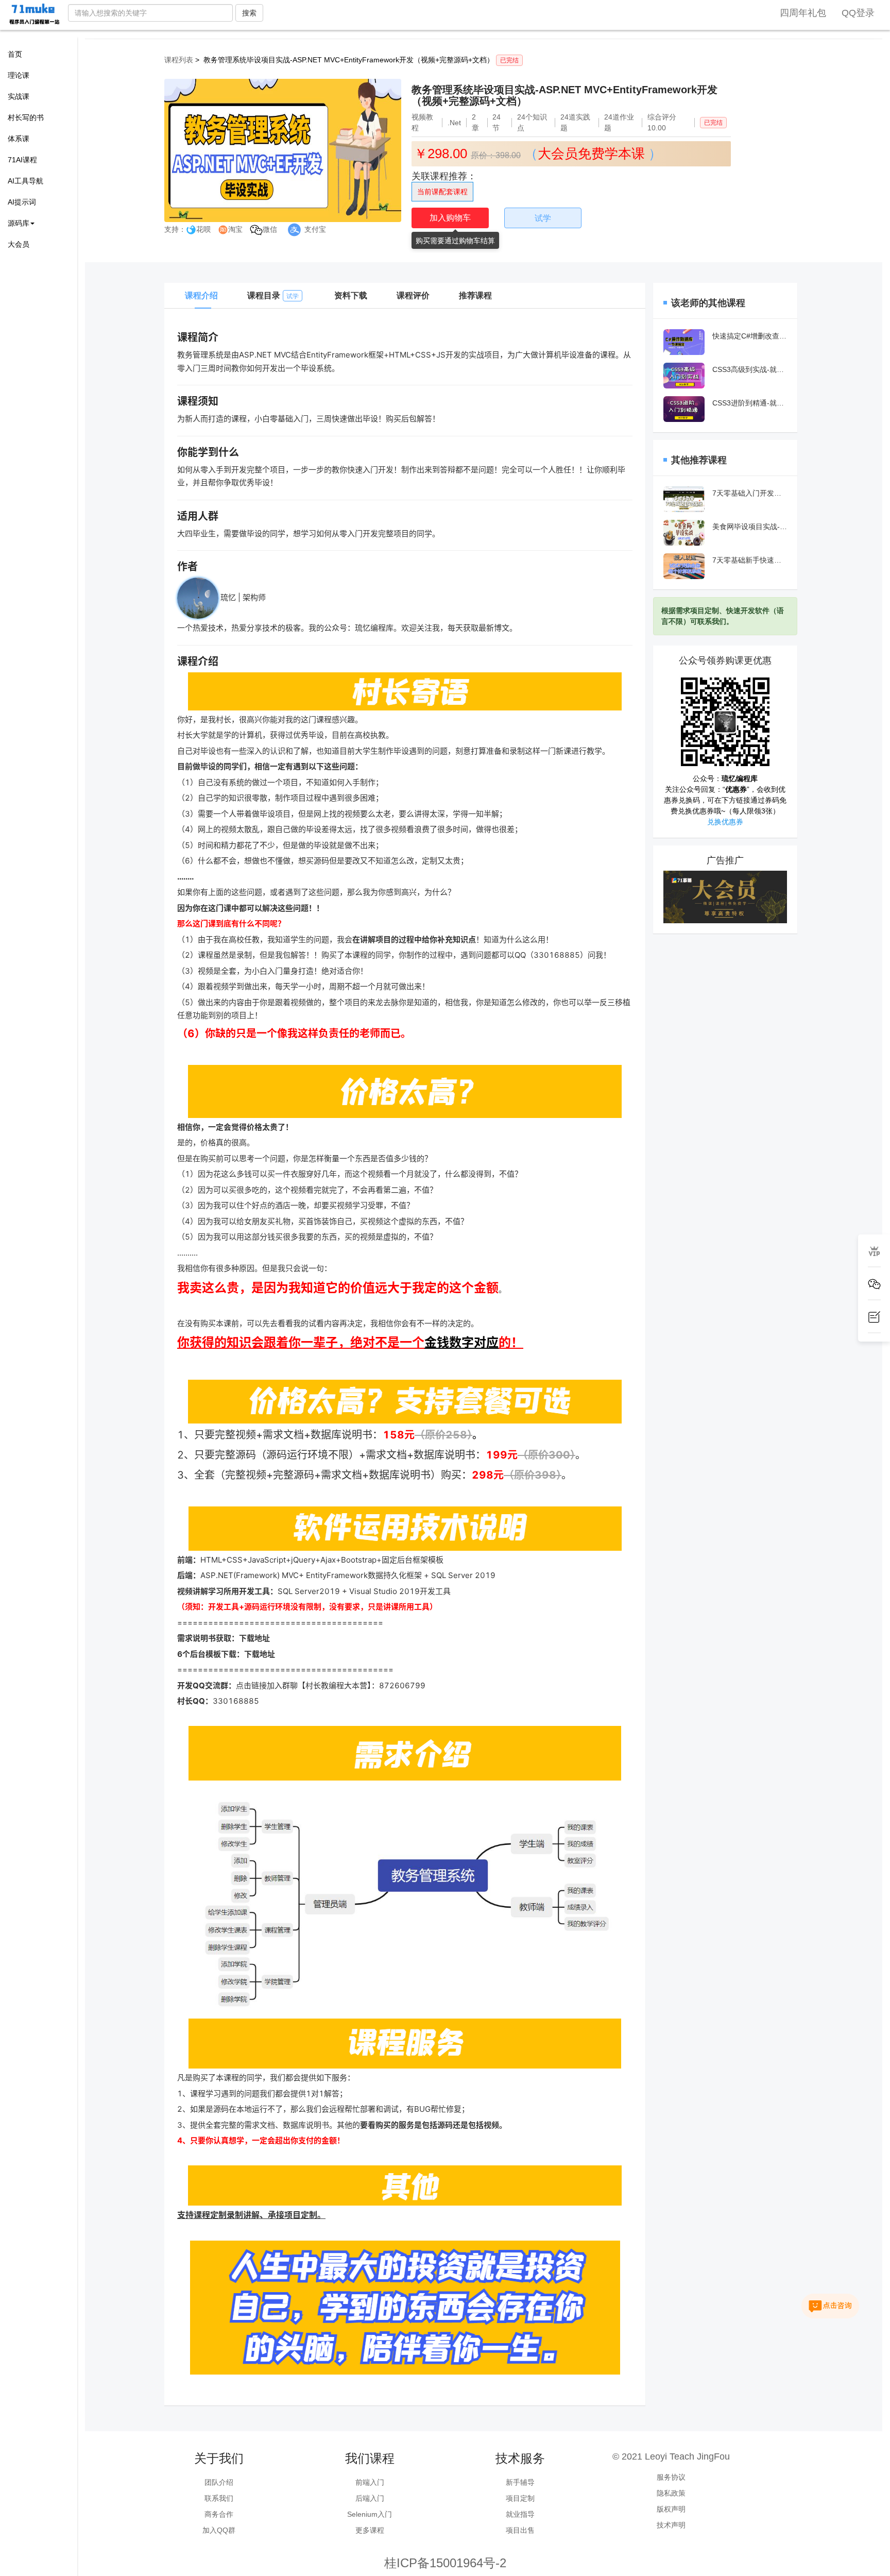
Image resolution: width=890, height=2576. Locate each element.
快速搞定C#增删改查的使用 (750, 336)
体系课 (19, 139)
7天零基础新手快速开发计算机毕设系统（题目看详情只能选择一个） (750, 560)
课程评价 (413, 295)
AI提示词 (22, 202)
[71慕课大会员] (725, 896)
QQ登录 (858, 13)
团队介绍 (219, 2482)
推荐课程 (475, 295)
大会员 (19, 244)
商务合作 (219, 2514)
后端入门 (370, 2498)
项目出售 (520, 2530)
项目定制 (520, 2498)
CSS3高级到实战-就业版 (750, 369)
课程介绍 (201, 295)
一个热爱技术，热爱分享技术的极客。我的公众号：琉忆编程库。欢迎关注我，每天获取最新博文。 (347, 628)
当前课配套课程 (442, 192)
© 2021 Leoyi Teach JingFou (671, 2456)
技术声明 (671, 2525)
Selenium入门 (370, 2514)
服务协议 (671, 2477)
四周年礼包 (803, 13)
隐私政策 (671, 2493)
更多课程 (370, 2530)
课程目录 (273, 295)
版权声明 (671, 2509)
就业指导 (520, 2514)
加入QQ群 (219, 2530)
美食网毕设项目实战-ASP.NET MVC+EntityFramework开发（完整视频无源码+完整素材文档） (750, 527)
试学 (543, 218)
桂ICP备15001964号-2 (445, 2563)
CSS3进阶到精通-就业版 (750, 403)
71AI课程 (22, 160)
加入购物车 (450, 218)
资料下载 (351, 295)
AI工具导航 (25, 181)
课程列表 (179, 60)
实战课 (19, 96)
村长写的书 (26, 117)
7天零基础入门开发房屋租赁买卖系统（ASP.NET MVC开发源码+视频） (750, 493)
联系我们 (219, 2498)
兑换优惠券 (725, 822)
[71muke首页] (34, 14)
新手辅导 (520, 2482)
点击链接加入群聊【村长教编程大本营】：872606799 (331, 1685)
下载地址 (254, 1638)
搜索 (249, 13)
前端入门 (370, 2482)
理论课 (19, 75)
